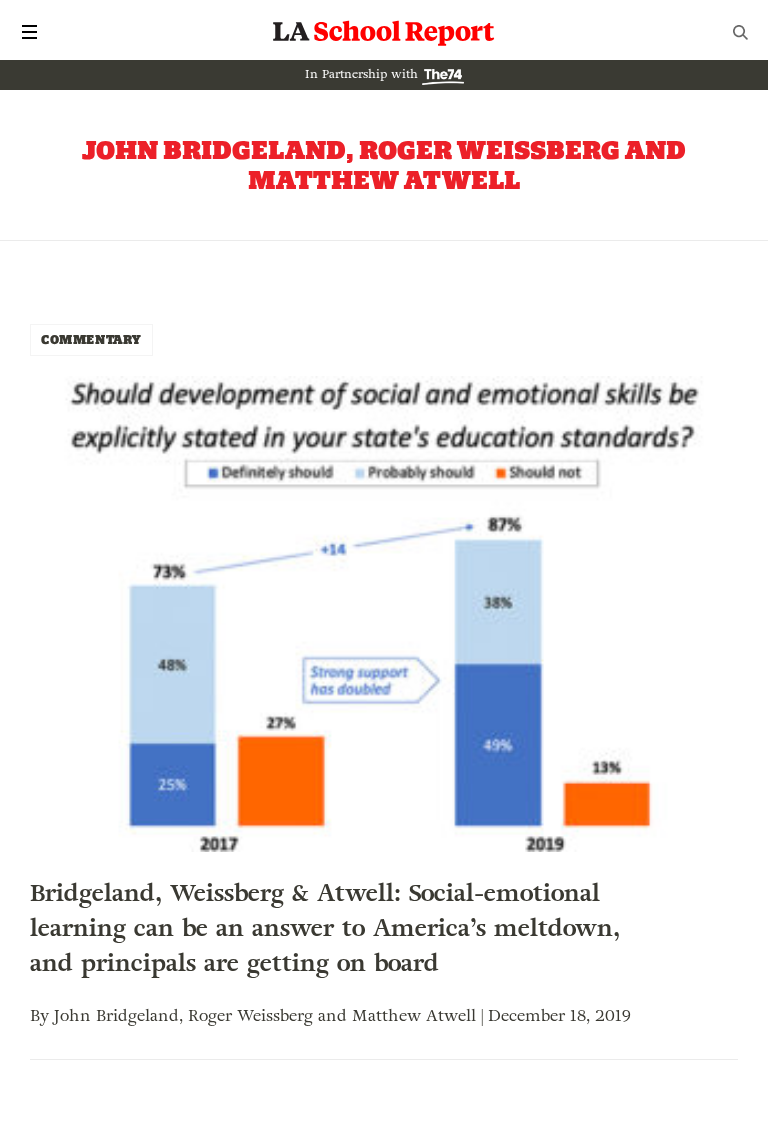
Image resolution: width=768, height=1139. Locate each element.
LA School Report (384, 32)
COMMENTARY (91, 339)
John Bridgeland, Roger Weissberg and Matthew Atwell (265, 1015)
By (42, 1015)
